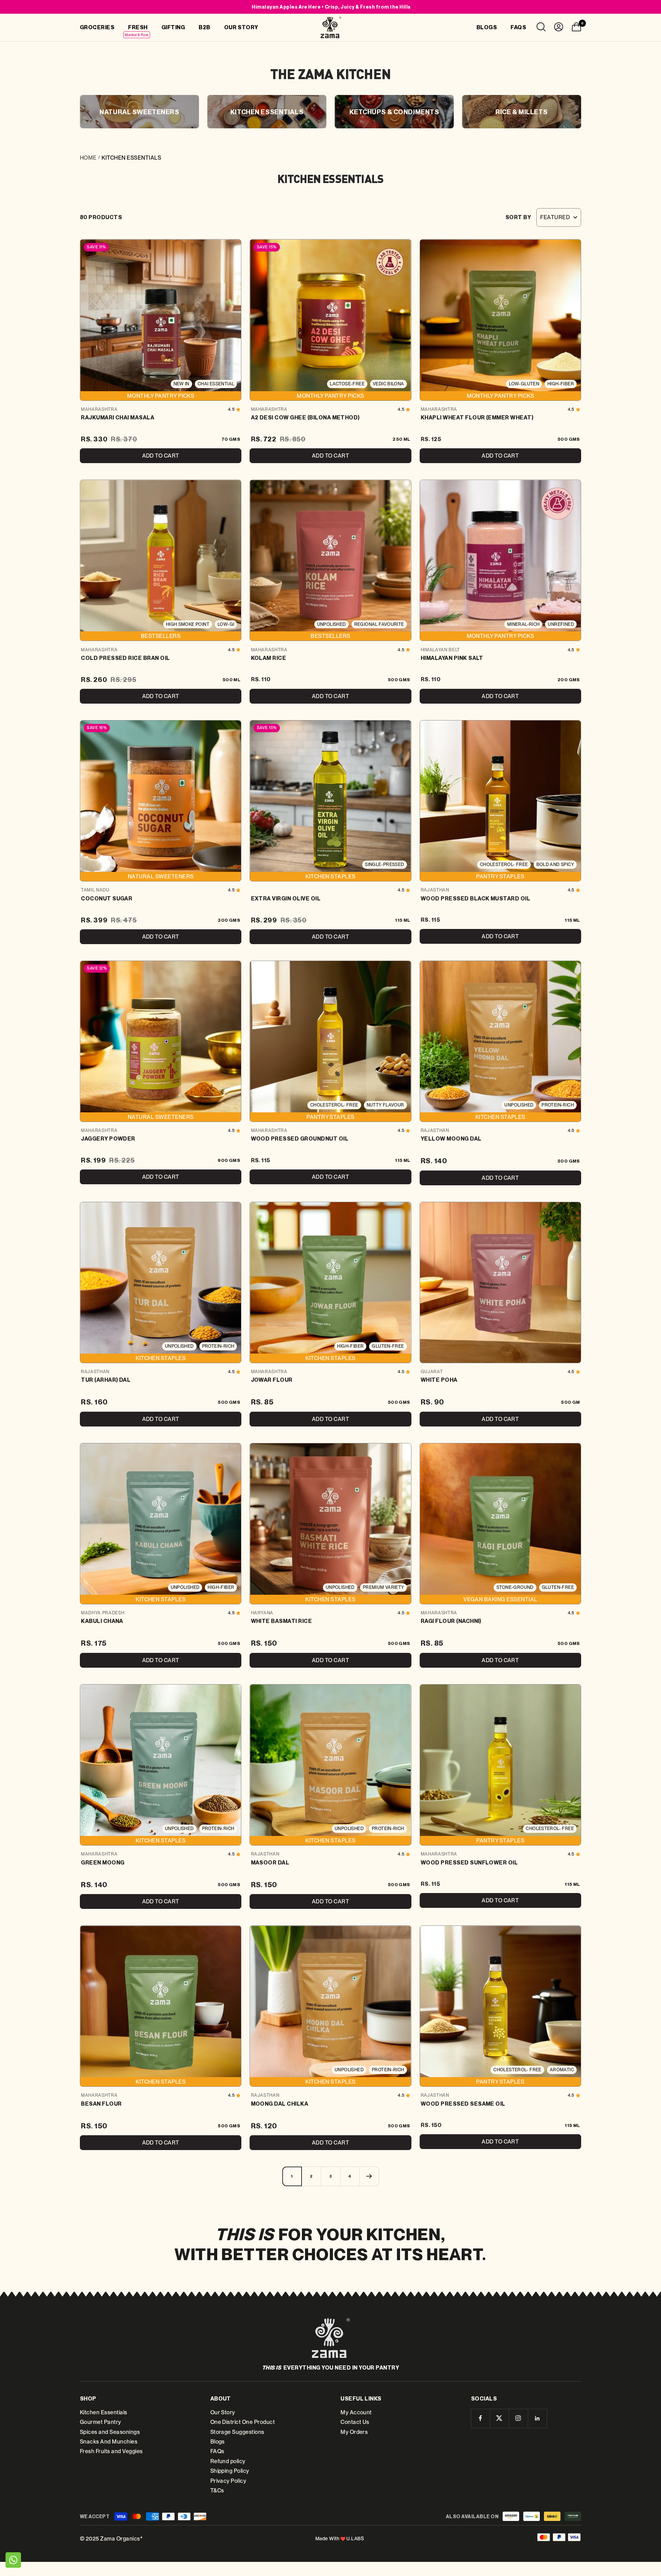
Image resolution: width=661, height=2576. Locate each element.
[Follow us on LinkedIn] (537, 2418)
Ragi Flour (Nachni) (451, 1621)
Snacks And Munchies (109, 2442)
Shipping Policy (230, 2471)
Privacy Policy (228, 2481)
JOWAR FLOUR (272, 1380)
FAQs (217, 2451)
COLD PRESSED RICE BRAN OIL (125, 658)
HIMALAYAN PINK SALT (452, 658)
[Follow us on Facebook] (480, 2418)
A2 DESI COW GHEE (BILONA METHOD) (305, 417)
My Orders (354, 2432)
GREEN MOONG (103, 1862)
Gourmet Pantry (101, 2422)
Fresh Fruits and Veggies (111, 2451)
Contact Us (355, 2422)
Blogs (218, 2442)
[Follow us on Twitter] (499, 2418)
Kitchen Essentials (104, 2412)
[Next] (369, 2176)
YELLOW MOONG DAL (451, 1139)
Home (88, 158)
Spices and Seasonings (110, 2432)
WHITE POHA (439, 1380)
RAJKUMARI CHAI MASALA (118, 417)
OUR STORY (241, 27)
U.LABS (355, 2538)
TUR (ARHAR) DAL (106, 1380)
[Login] (559, 28)
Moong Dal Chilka (280, 2104)
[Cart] (576, 28)
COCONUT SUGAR (107, 898)
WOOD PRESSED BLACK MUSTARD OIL (475, 898)
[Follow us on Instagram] (518, 2418)
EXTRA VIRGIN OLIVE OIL (286, 898)
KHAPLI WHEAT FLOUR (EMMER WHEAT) (477, 417)
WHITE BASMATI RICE (282, 1621)
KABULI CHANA (102, 1621)
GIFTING (173, 27)
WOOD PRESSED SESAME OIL (463, 2104)
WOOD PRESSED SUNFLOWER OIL (469, 1862)
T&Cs (217, 2491)
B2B (204, 27)
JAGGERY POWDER (108, 1139)
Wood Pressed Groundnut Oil (300, 1139)
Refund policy (228, 2461)
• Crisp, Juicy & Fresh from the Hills (331, 7)
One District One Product (243, 2422)
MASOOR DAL (270, 1862)
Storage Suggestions (237, 2432)
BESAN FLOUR (101, 2104)
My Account (356, 2412)
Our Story (223, 2412)
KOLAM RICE (269, 658)
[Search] (541, 28)
